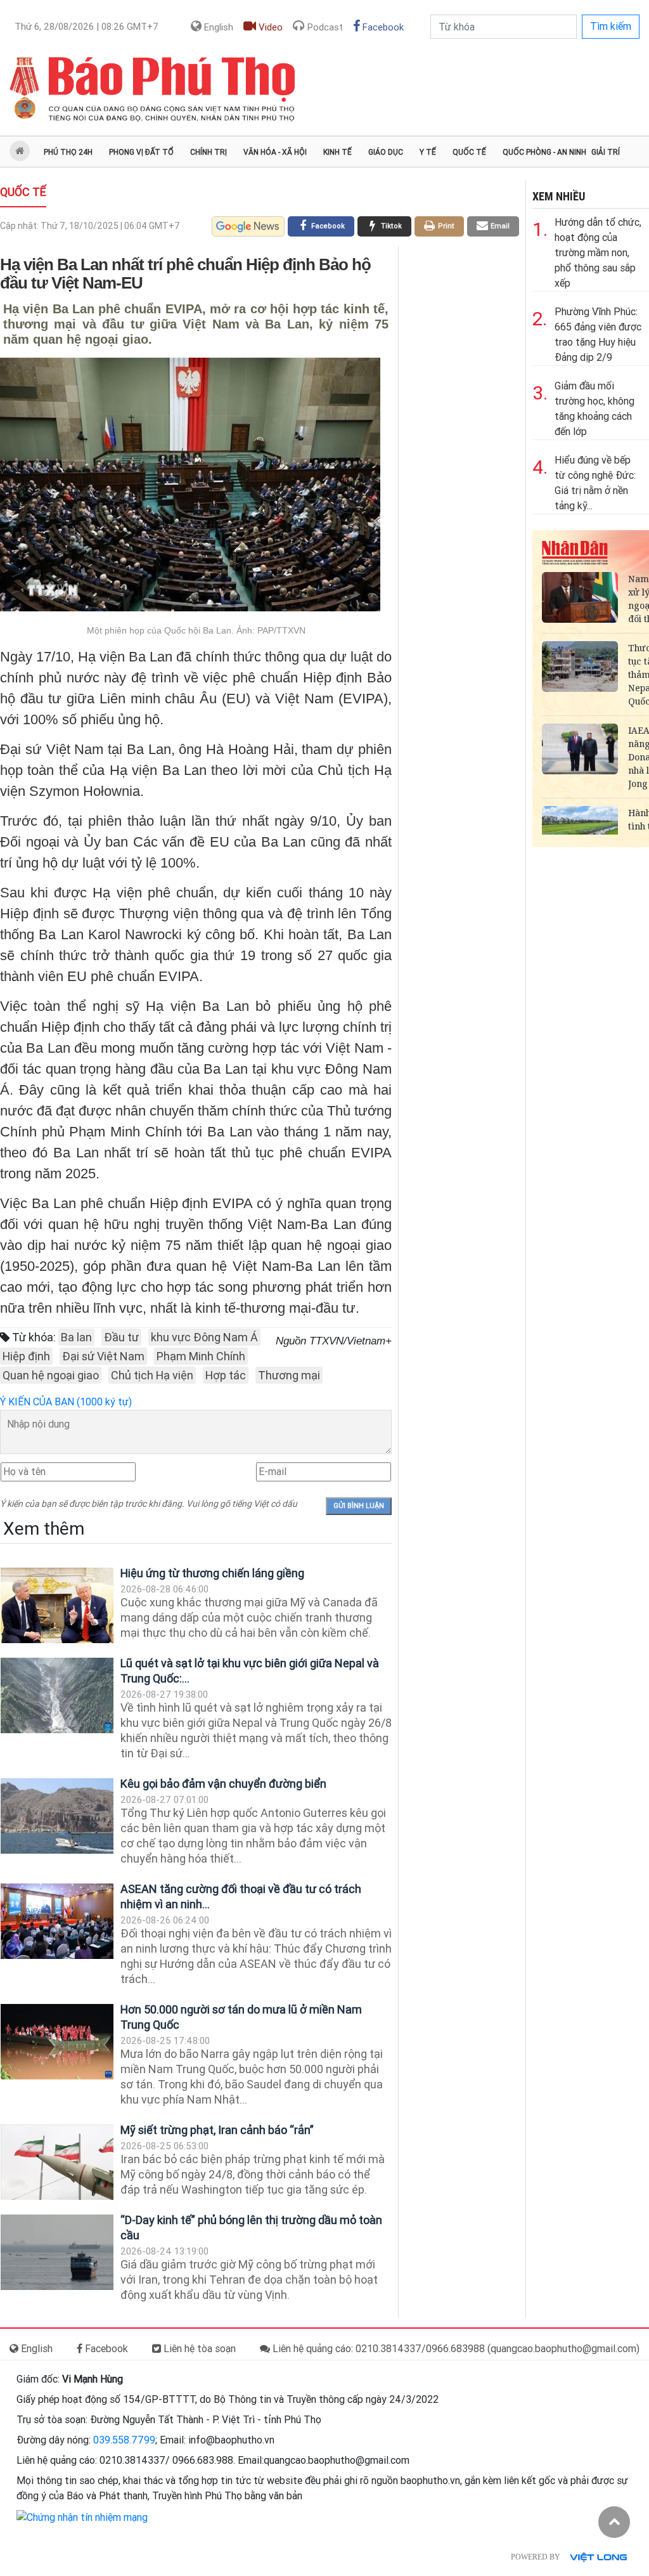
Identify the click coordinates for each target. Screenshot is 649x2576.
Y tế (428, 152)
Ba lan (76, 1337)
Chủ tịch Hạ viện (152, 1375)
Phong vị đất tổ (141, 152)
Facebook (382, 27)
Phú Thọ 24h (68, 152)
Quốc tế (469, 152)
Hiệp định (26, 1356)
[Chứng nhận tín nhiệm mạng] (82, 2517)
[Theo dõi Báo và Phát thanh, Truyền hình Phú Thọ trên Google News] (248, 226)
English (217, 27)
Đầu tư (121, 1337)
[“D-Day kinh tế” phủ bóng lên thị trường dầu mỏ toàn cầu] (57, 2252)
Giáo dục (386, 152)
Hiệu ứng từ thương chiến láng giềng (212, 1573)
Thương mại (289, 1375)
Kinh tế (337, 152)
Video (269, 27)
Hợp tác (226, 1375)
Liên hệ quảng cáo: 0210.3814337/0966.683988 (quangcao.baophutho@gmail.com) (455, 2349)
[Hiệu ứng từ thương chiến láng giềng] (57, 1605)
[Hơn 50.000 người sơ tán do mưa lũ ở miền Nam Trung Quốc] (57, 2042)
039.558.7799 (124, 2440)
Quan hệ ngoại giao (51, 1375)
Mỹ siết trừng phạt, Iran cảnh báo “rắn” (217, 2130)
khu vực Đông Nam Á (204, 1337)
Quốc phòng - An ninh (544, 152)
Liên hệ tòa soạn (198, 2349)
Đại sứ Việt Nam (103, 1356)
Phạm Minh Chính (201, 1356)
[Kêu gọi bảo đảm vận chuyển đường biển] (57, 1816)
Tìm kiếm (611, 26)
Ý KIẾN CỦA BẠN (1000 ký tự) (66, 1402)
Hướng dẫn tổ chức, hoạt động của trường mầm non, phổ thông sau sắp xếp (598, 253)
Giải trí (606, 152)
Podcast (324, 27)
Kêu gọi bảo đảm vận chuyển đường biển (223, 1784)
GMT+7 (87, 27)
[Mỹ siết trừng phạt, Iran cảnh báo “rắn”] (57, 2162)
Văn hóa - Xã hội (275, 152)
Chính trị (209, 152)
